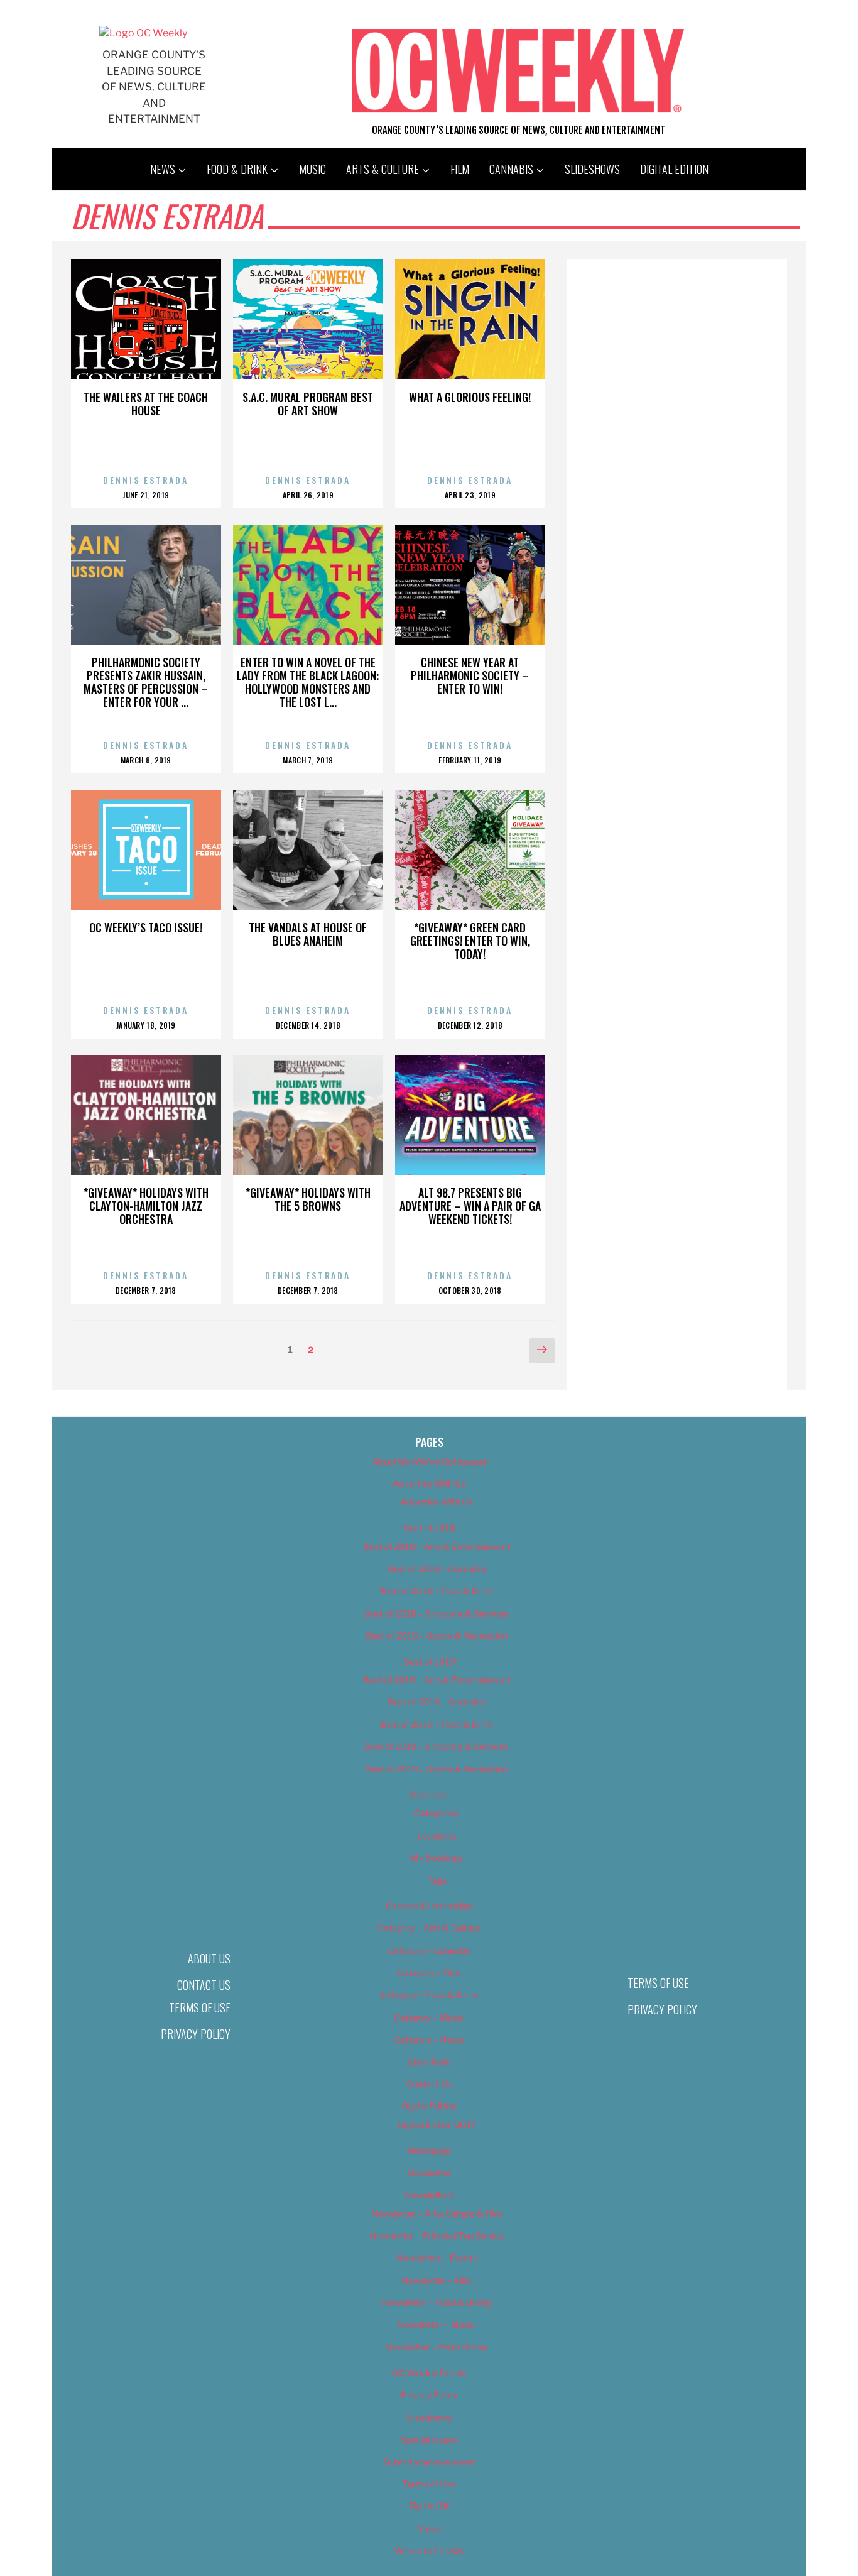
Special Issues (429, 2439)
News (163, 169)
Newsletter (429, 2173)
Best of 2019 (429, 1662)
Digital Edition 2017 (437, 2125)
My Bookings (437, 1858)
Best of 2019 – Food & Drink (437, 1724)
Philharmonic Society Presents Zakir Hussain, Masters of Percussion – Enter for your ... (146, 682)
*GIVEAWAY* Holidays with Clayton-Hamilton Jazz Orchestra (146, 1206)
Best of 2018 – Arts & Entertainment (437, 1547)
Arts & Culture (383, 169)
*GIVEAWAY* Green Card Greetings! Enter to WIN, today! (470, 941)
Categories (437, 1813)
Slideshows (592, 169)
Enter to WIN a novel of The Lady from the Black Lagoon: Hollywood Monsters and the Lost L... (308, 682)
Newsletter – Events (437, 2258)
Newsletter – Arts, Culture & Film (437, 2213)
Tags (437, 1880)
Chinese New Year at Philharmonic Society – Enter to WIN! (470, 675)
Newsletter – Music (437, 2324)
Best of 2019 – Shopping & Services (437, 1746)
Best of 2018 (429, 1528)
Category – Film (429, 1973)
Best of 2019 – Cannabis (437, 1702)
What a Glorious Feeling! (470, 397)
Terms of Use (200, 2007)
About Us (209, 1958)
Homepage (429, 2150)
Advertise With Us (429, 1483)
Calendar (429, 1795)
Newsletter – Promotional (437, 2347)
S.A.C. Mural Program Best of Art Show (308, 404)
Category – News (429, 2039)
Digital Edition (674, 169)
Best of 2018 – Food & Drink (437, 1591)
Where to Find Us (429, 2551)
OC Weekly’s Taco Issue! (146, 927)
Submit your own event (429, 2462)
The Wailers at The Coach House (146, 404)
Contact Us (204, 1985)
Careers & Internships (429, 1906)
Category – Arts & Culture (429, 1928)
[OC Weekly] (143, 33)
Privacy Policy (196, 2034)
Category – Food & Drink (429, 1995)
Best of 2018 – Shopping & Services (437, 1613)
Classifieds (429, 2062)
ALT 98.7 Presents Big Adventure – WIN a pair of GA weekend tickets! (470, 1206)
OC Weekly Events (429, 2373)
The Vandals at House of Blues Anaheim (308, 934)
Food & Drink (237, 169)
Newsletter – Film (437, 2280)
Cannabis (511, 169)
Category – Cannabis (429, 1951)
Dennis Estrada (146, 480)
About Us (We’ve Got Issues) (429, 1461)
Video (429, 2529)
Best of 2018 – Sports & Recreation (437, 1635)
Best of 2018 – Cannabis (437, 1569)
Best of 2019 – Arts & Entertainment (437, 1680)
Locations (437, 1836)
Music (312, 169)
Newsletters (429, 2195)
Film (460, 169)
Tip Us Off (429, 2506)
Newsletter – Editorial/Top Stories (437, 2236)
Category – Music (429, 2017)
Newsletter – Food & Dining (437, 2302)
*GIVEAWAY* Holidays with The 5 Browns (308, 1199)
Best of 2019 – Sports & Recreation (437, 1769)
